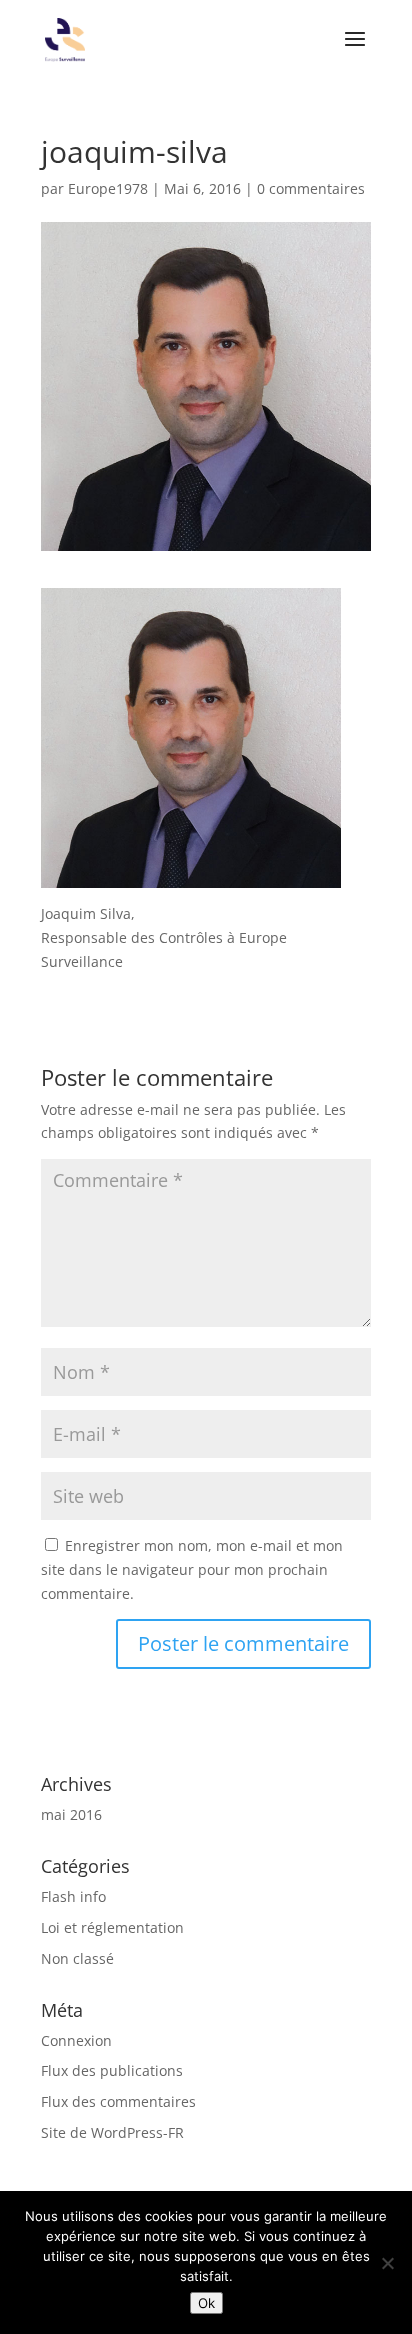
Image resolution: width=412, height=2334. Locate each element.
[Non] (387, 2263)
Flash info (73, 1896)
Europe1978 (108, 188)
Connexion (76, 2040)
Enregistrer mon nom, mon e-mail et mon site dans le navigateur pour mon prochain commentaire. (192, 1569)
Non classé (77, 1958)
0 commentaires (311, 188)
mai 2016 (71, 1814)
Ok (206, 2303)
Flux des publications (112, 2070)
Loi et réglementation (112, 1927)
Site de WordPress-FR (112, 2132)
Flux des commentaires (118, 2101)
